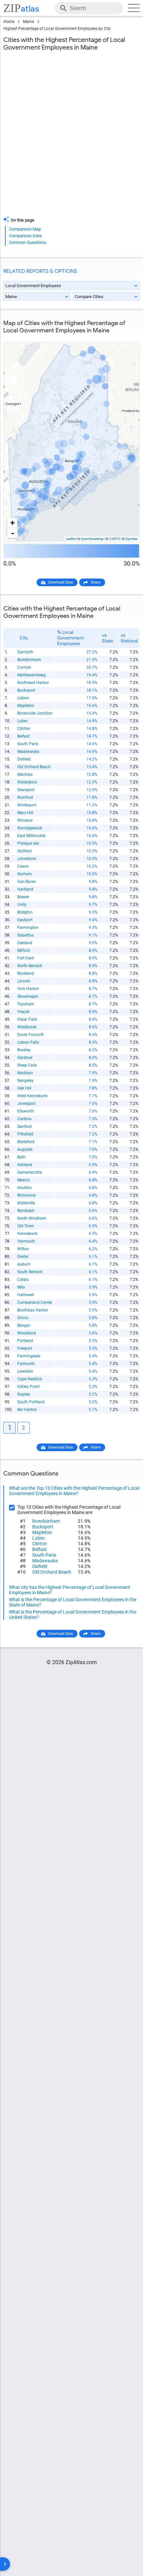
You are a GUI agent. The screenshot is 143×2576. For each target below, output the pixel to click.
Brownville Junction (35, 713)
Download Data (61, 582)
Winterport (27, 805)
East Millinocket (31, 836)
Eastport (25, 920)
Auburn (24, 1264)
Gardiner (25, 1058)
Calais (23, 1280)
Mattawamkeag (31, 675)
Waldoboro (27, 782)
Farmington (28, 928)
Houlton (25, 1188)
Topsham (26, 1004)
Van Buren (27, 882)
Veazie (23, 1012)
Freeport (25, 1348)
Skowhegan (28, 996)
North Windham (32, 1218)
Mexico (24, 1180)
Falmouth (26, 1364)
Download (127, 337)
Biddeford (26, 1142)
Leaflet (71, 539)
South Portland (31, 1402)
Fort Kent (26, 958)
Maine (28, 22)
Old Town (26, 1226)
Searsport (26, 790)
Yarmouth (26, 1241)
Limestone (27, 859)
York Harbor (28, 989)
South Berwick (30, 1272)
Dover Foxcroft (30, 1035)
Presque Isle (28, 843)
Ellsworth (26, 1111)
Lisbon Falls (28, 1042)
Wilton (23, 1249)
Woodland (27, 1333)
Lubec (23, 721)
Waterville (26, 1203)
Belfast (23, 736)
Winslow (25, 820)
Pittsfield (25, 1134)
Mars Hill (25, 813)
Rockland (26, 973)
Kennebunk (27, 1234)
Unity (22, 905)
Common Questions (28, 242)
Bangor (24, 1325)
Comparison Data (25, 236)
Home (9, 22)
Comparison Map (25, 229)
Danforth (25, 652)
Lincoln (24, 981)
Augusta (25, 1149)
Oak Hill (24, 1088)
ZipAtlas (131, 539)
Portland (25, 1341)
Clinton (24, 729)
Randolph (26, 1211)
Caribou (24, 1119)
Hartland (25, 889)
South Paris (28, 744)
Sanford (24, 1126)
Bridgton (25, 912)
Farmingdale (29, 1356)
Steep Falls (27, 1065)
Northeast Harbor (33, 683)
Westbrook (27, 1027)
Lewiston (25, 1371)
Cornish (24, 667)
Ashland (25, 1165)
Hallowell (26, 1295)
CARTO (115, 539)
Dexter (23, 1257)
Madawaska (28, 752)
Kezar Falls (27, 1019)
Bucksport (26, 690)
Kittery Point (28, 1387)
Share (96, 582)
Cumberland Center (35, 1302)
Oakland (25, 943)
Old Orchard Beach (34, 767)
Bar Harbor (27, 1410)
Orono (23, 1318)
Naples (24, 1394)
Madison (25, 1073)
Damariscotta (30, 1172)
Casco (23, 866)
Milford (24, 950)
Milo (21, 1287)
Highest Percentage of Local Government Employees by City (57, 29)
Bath (21, 1157)
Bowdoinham (29, 660)
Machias (25, 774)
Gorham (25, 874)
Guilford (24, 851)
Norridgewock (30, 828)
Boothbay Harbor (33, 1310)
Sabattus (25, 935)
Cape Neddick (30, 1379)
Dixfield (24, 759)
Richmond (26, 1195)
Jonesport (26, 1104)
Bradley (24, 1050)
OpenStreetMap (92, 539)
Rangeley (25, 1081)
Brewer (23, 897)
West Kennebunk (32, 1096)
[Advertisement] (71, 138)
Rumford (25, 797)
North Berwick (30, 966)
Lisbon (23, 698)
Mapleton (26, 706)
